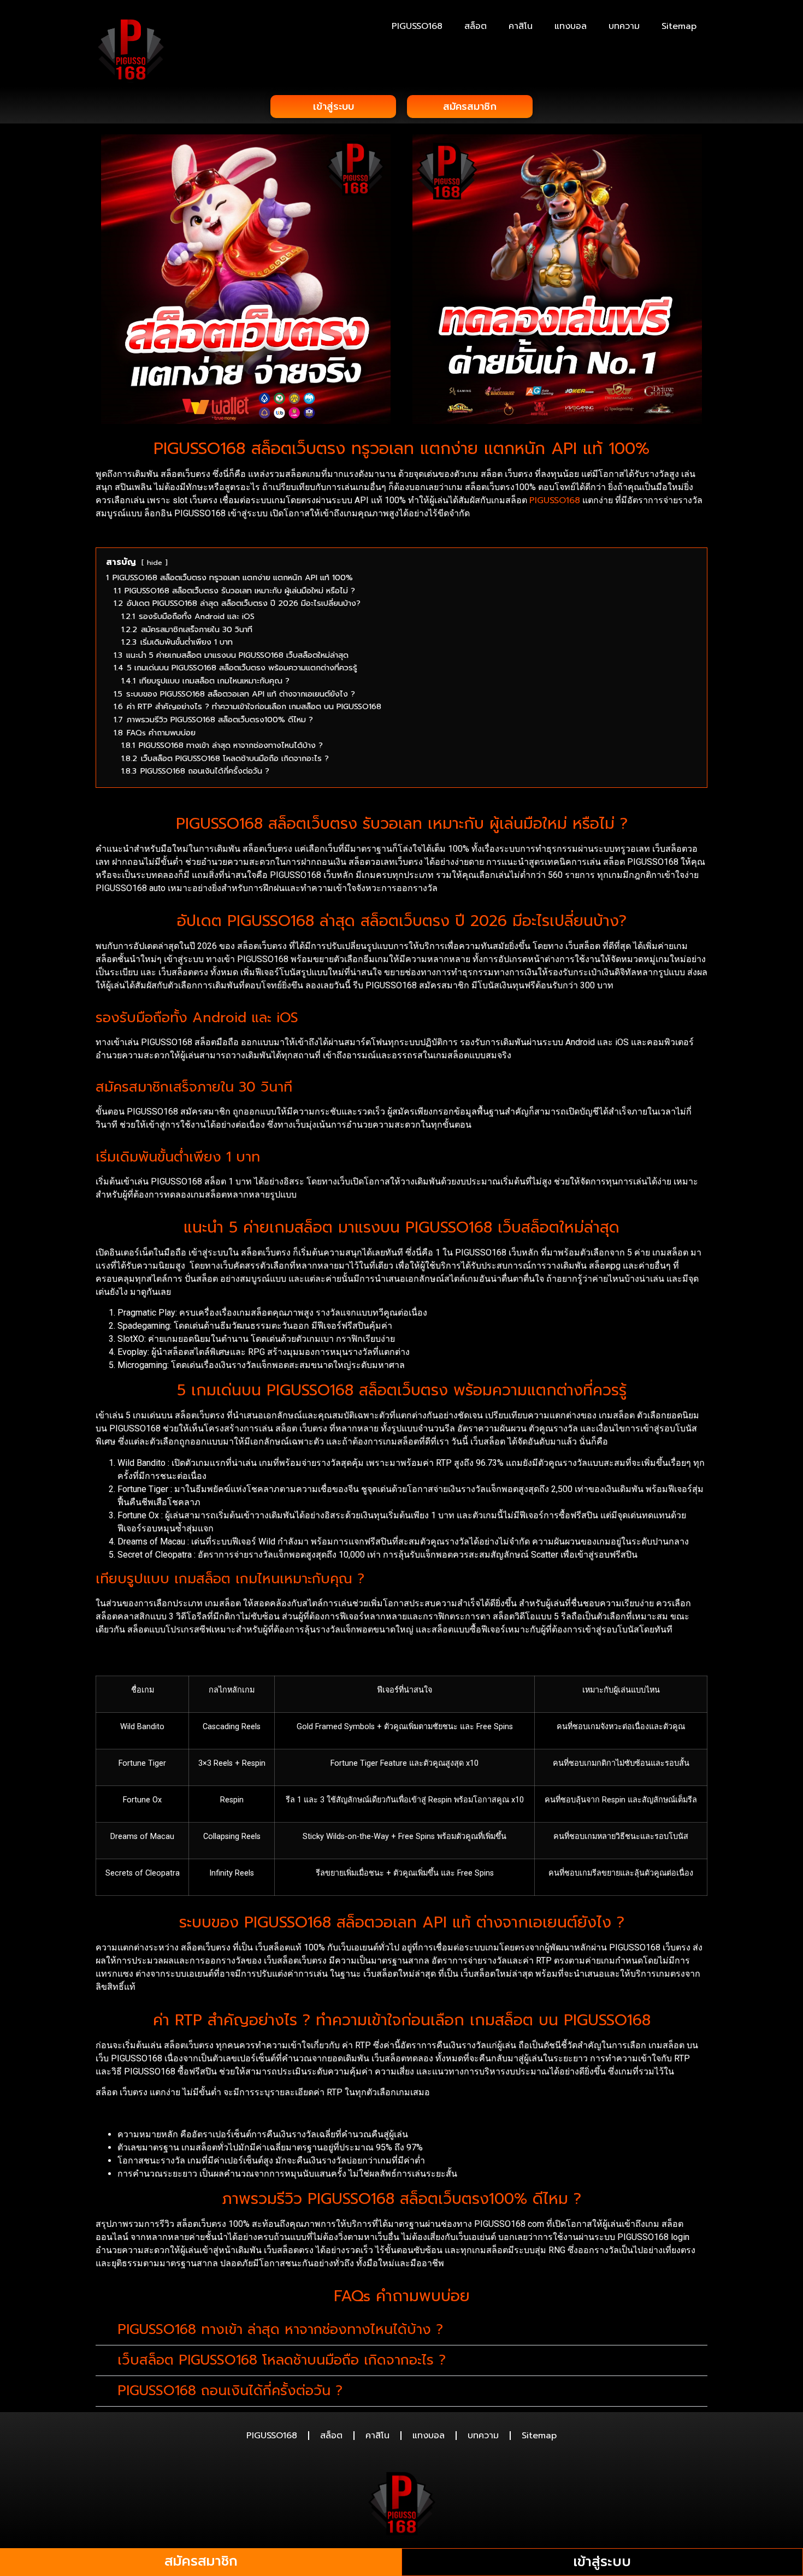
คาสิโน (521, 26)
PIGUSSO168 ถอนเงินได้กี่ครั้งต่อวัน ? (230, 2391)
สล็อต (476, 26)
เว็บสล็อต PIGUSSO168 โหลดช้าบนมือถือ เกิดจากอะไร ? (282, 2360)
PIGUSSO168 (417, 26)
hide (155, 562)
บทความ (624, 26)
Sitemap (679, 26)
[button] (401, 2330)
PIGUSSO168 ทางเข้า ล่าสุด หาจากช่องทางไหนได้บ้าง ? (280, 2330)
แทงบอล (571, 26)
